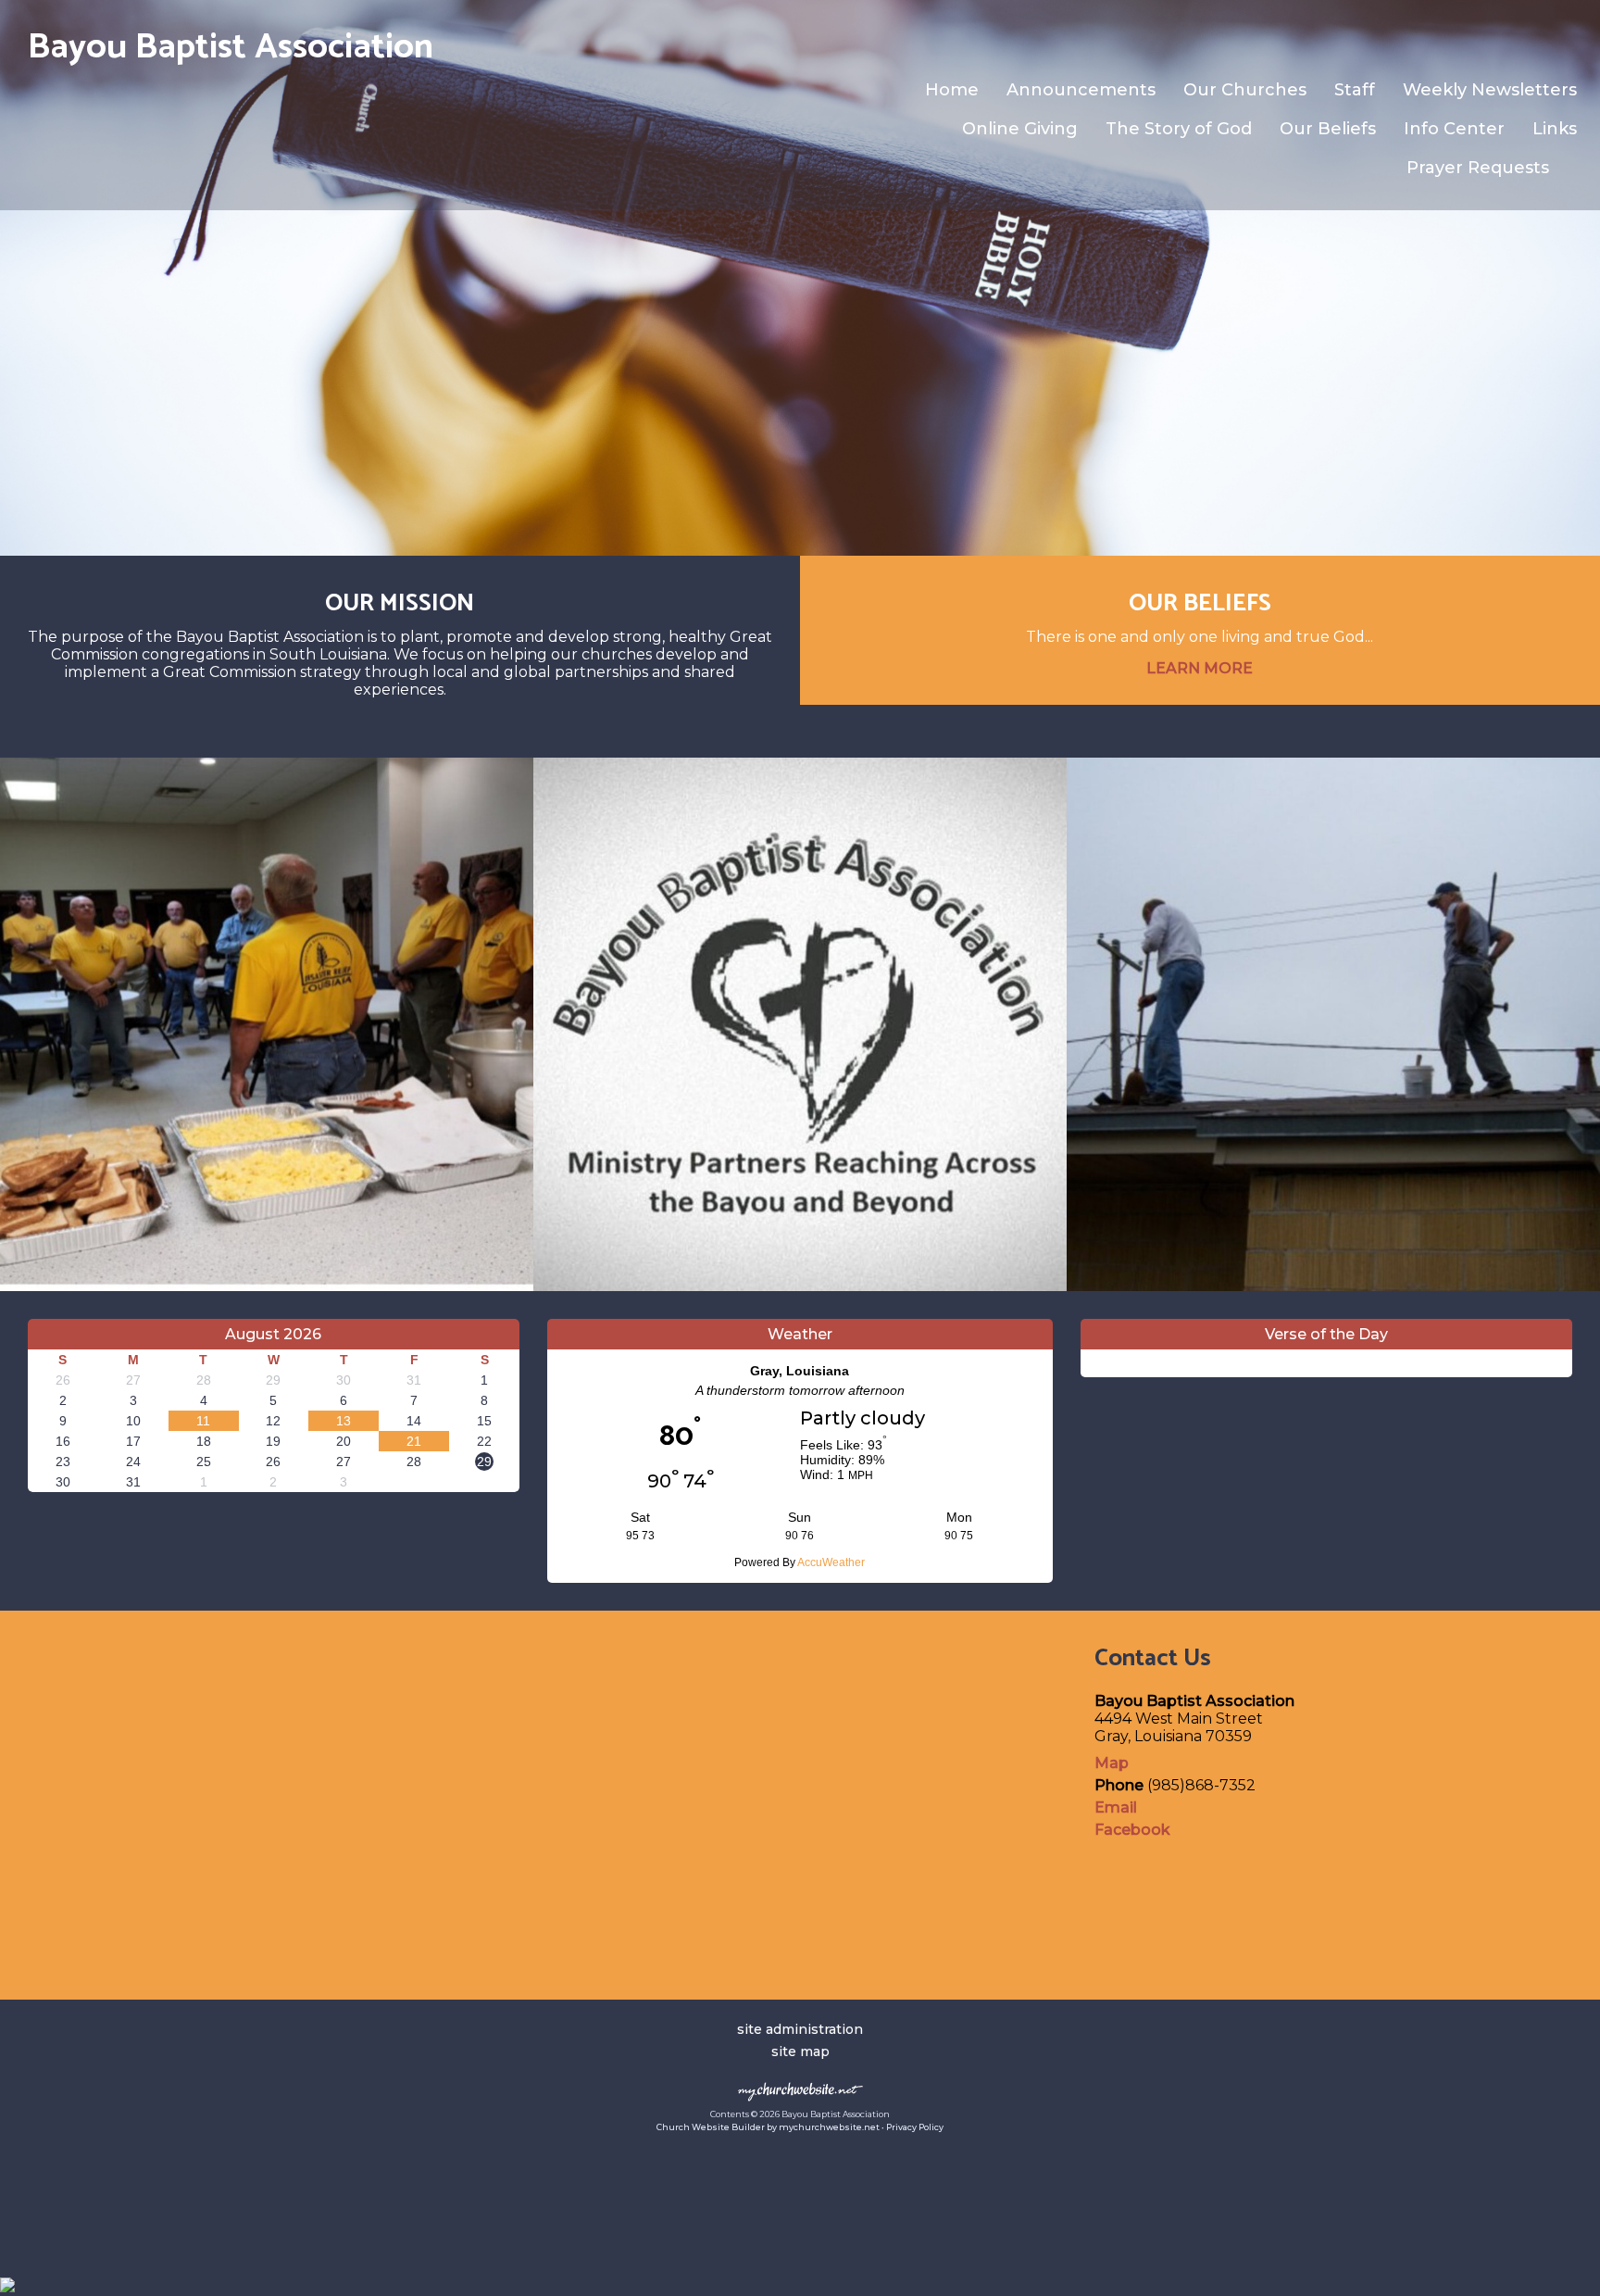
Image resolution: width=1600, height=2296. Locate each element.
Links (1555, 129)
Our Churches (1245, 90)
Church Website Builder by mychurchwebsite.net (768, 2127)
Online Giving (1020, 129)
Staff (1355, 90)
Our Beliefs (1328, 129)
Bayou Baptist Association (231, 48)
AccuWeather (831, 1562)
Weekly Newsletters (1490, 90)
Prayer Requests (1478, 168)
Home (952, 90)
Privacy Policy (915, 2127)
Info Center (1454, 129)
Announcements (1081, 90)
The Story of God (1179, 129)
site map (800, 2051)
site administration (800, 2029)
